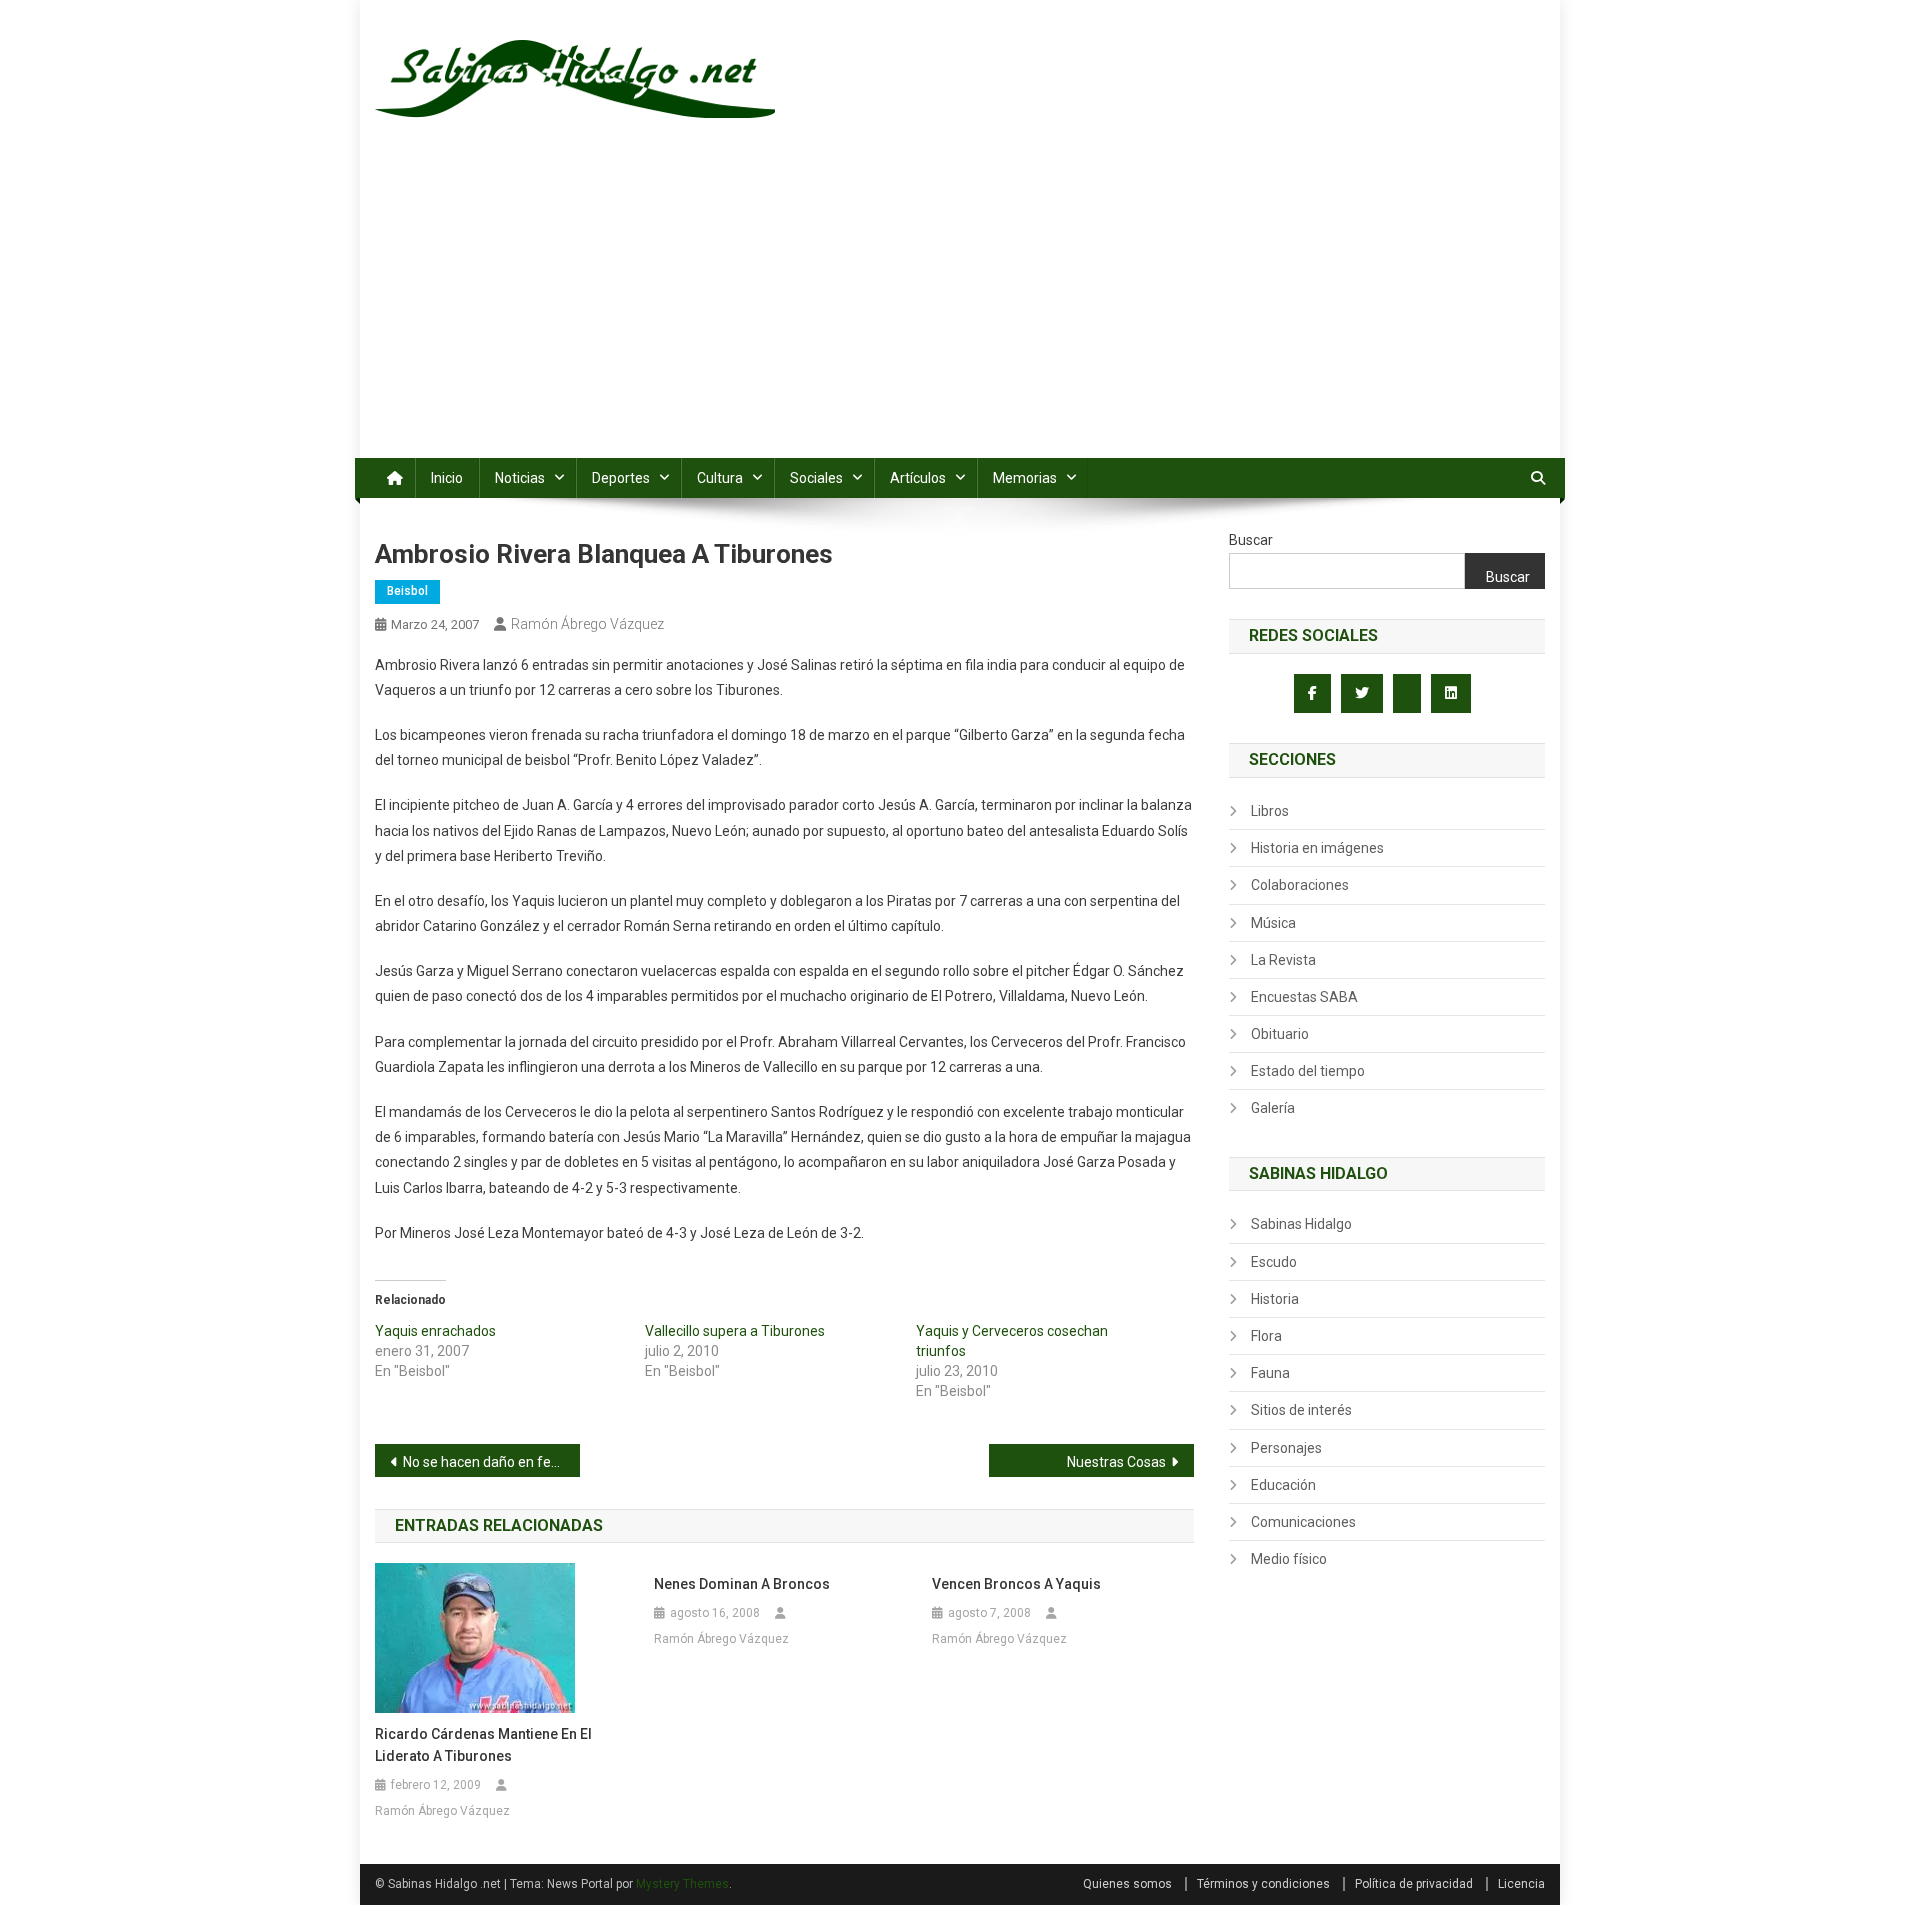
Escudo (1274, 1262)
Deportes (621, 478)
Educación (1283, 1485)
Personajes (1286, 1448)
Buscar (1251, 540)
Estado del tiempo (1308, 1071)
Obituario (1280, 1034)
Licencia (1521, 1884)
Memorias (1025, 478)
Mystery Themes (682, 1884)
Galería (1273, 1108)
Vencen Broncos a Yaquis (1016, 1584)
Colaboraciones (1300, 885)
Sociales (816, 478)
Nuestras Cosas (1116, 1462)
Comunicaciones (1303, 1522)
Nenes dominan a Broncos (742, 1584)
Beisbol (407, 591)
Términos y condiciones (1263, 1884)
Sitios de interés (1301, 1410)
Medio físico (1289, 1559)
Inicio (447, 478)
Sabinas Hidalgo (1301, 1224)
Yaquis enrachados (435, 1331)
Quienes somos (1127, 1884)
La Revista (1283, 960)
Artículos (918, 478)
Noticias (520, 478)
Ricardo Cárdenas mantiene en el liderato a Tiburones (483, 1745)
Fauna (1270, 1373)
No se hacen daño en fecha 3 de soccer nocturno (491, 1462)
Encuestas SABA (1304, 997)
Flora (1266, 1336)
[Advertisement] (960, 308)
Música (1273, 923)
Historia (1275, 1299)
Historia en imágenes (1317, 848)
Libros (1270, 811)
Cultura (720, 478)
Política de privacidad (1414, 1884)
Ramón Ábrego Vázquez (587, 624)
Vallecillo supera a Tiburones (735, 1331)
